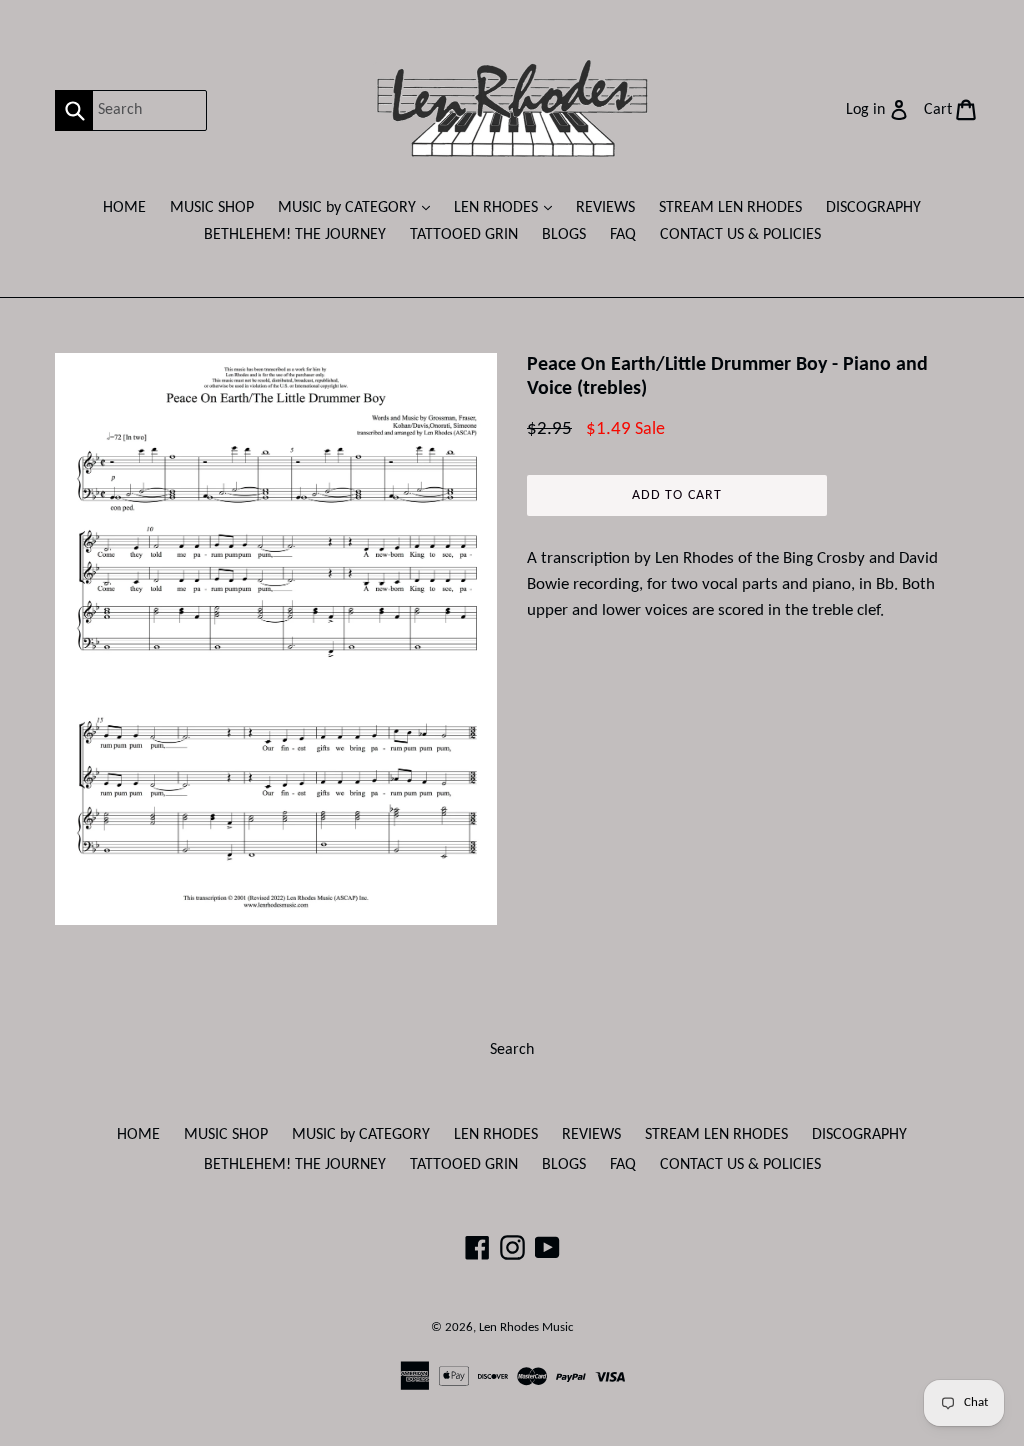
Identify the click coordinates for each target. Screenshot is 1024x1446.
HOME (124, 208)
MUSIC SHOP (212, 208)
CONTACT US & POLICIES (740, 235)
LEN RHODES (508, 207)
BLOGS (564, 235)
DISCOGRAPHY (873, 208)
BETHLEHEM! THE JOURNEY (295, 235)
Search (512, 1050)
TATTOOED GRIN (464, 235)
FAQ (623, 235)
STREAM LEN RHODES (730, 208)
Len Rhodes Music (526, 1327)
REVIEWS (605, 208)
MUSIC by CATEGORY (359, 207)
